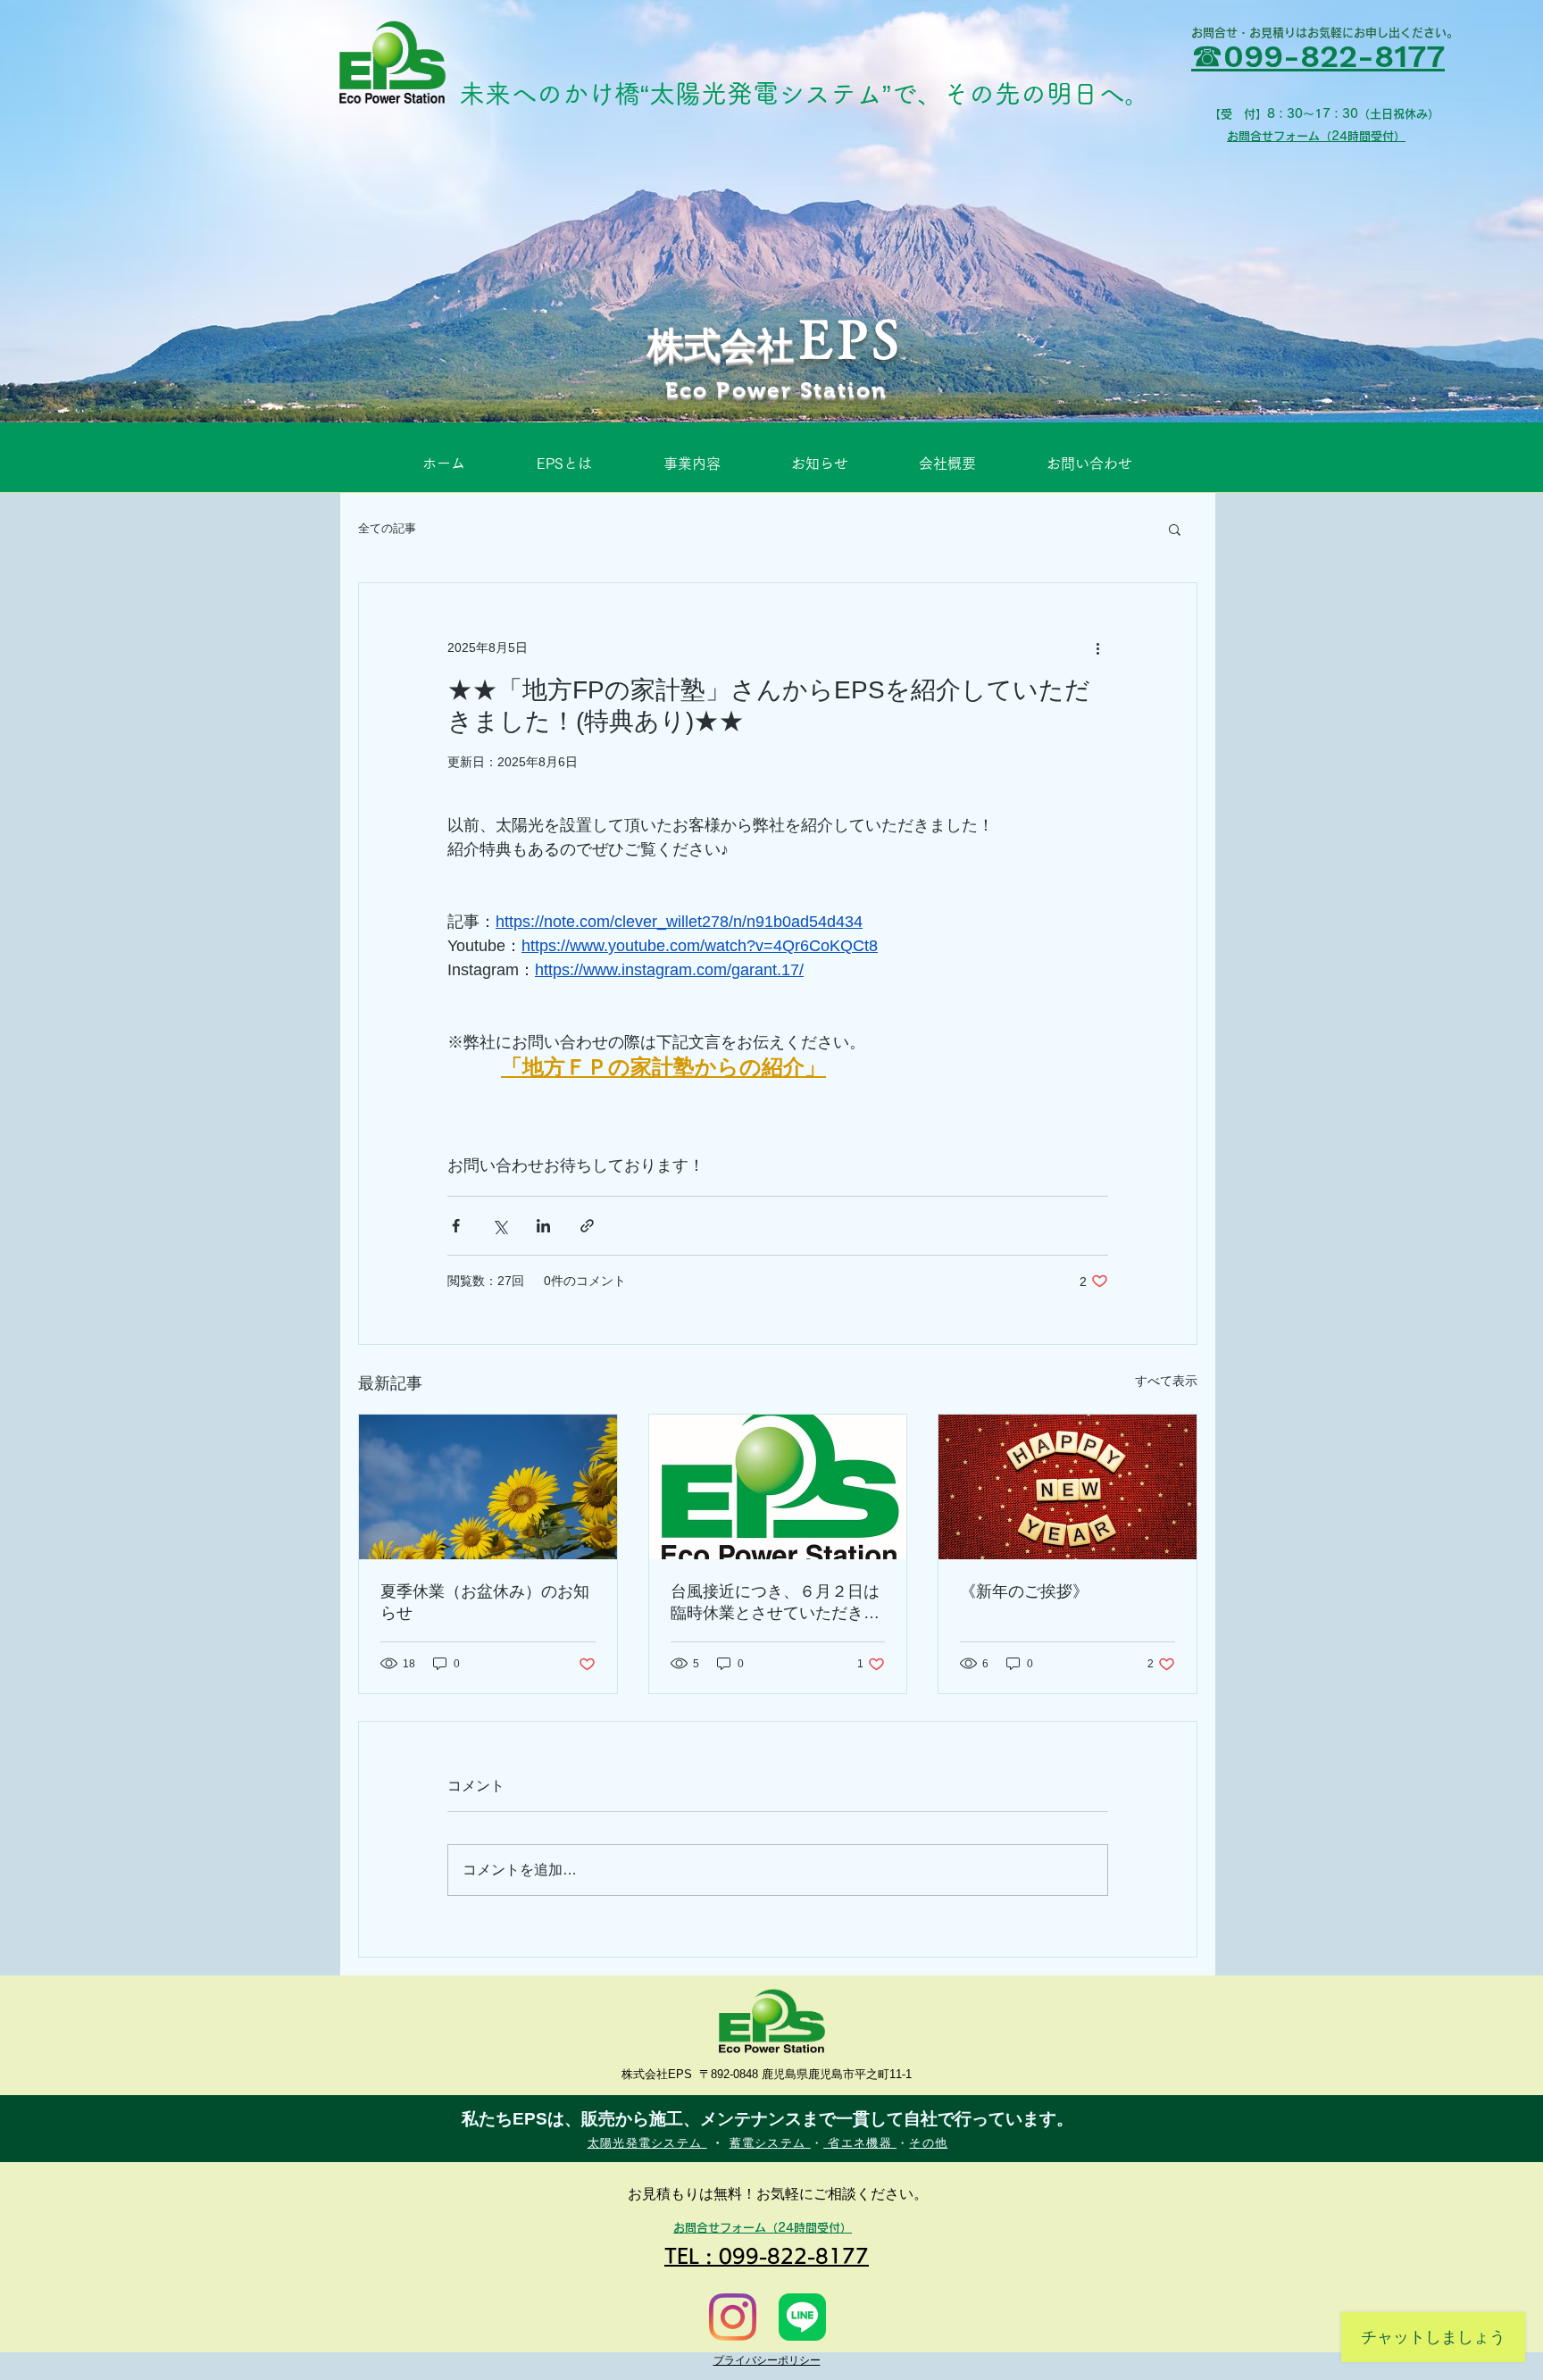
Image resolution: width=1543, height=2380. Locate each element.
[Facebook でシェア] (456, 1226)
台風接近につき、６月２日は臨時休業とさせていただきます (775, 1603)
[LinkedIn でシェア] (543, 1226)
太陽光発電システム (647, 2143)
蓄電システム (770, 2143)
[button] (1175, 529)
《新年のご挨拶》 (1024, 1591)
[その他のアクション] (1097, 647)
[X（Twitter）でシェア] (500, 1226)
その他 (928, 2143)
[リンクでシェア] (587, 1226)
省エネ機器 (860, 2143)
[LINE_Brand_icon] (802, 2317)
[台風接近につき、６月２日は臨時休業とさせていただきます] (778, 1487)
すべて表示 (1166, 1381)
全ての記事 (387, 528)
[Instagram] (733, 2317)
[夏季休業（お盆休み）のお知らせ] (488, 1487)
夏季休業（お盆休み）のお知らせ (485, 1602)
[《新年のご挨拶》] (1068, 1487)
